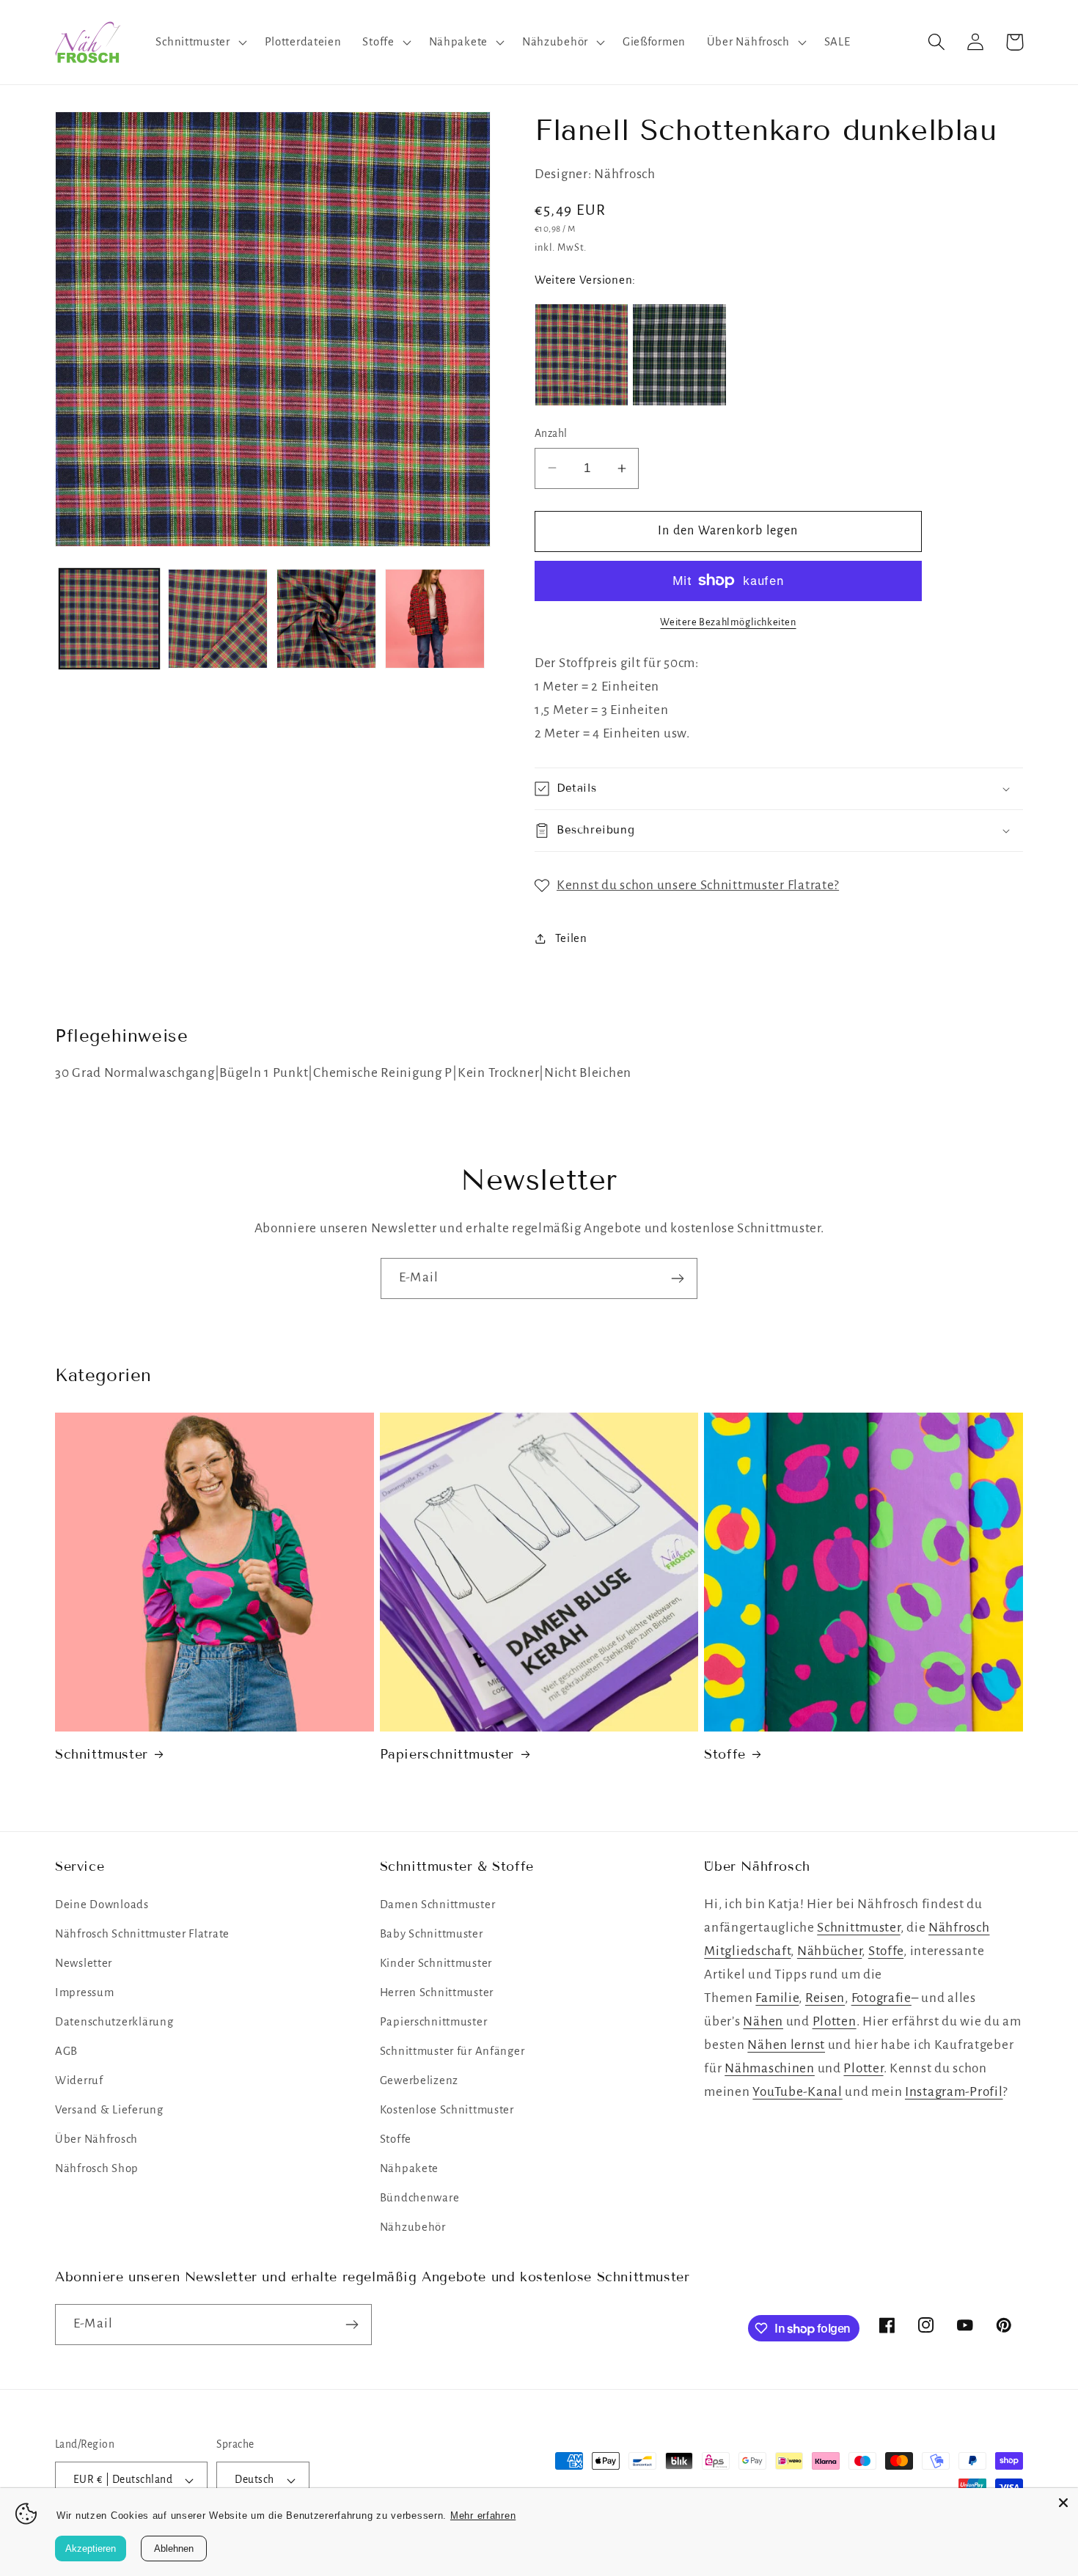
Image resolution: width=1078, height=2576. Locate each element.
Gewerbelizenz (419, 2080)
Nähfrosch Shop (97, 2168)
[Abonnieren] (677, 1278)
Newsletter (84, 1963)
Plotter (863, 2068)
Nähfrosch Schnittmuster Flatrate (142, 1934)
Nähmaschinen (770, 2068)
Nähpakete (409, 2168)
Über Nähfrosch (96, 2139)
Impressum (84, 1992)
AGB (66, 2051)
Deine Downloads (102, 1905)
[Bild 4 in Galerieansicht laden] (435, 619)
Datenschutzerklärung (114, 2022)
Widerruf (79, 2080)
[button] (199, 42)
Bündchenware (420, 2198)
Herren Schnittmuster (437, 1992)
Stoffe (725, 1754)
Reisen (825, 1998)
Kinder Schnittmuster (436, 1963)
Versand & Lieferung (109, 2110)
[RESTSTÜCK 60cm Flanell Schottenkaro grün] (679, 354)
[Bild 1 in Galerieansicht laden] (109, 619)
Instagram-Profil (954, 2092)
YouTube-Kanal (797, 2092)
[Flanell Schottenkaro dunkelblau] (582, 354)
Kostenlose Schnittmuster (447, 2110)
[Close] (1063, 2503)
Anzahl (551, 434)
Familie (777, 1998)
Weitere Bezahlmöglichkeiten (728, 622)
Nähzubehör (413, 2227)
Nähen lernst (786, 2045)
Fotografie (881, 1998)
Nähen (763, 2021)
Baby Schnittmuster (432, 1934)
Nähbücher (829, 1951)
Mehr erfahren (483, 2516)
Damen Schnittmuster (438, 1905)
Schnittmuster (102, 1754)
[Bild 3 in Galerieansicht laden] (326, 619)
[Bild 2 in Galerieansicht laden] (218, 619)
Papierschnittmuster (447, 1754)
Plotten (835, 2021)
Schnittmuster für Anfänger (452, 2051)
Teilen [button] (571, 938)
